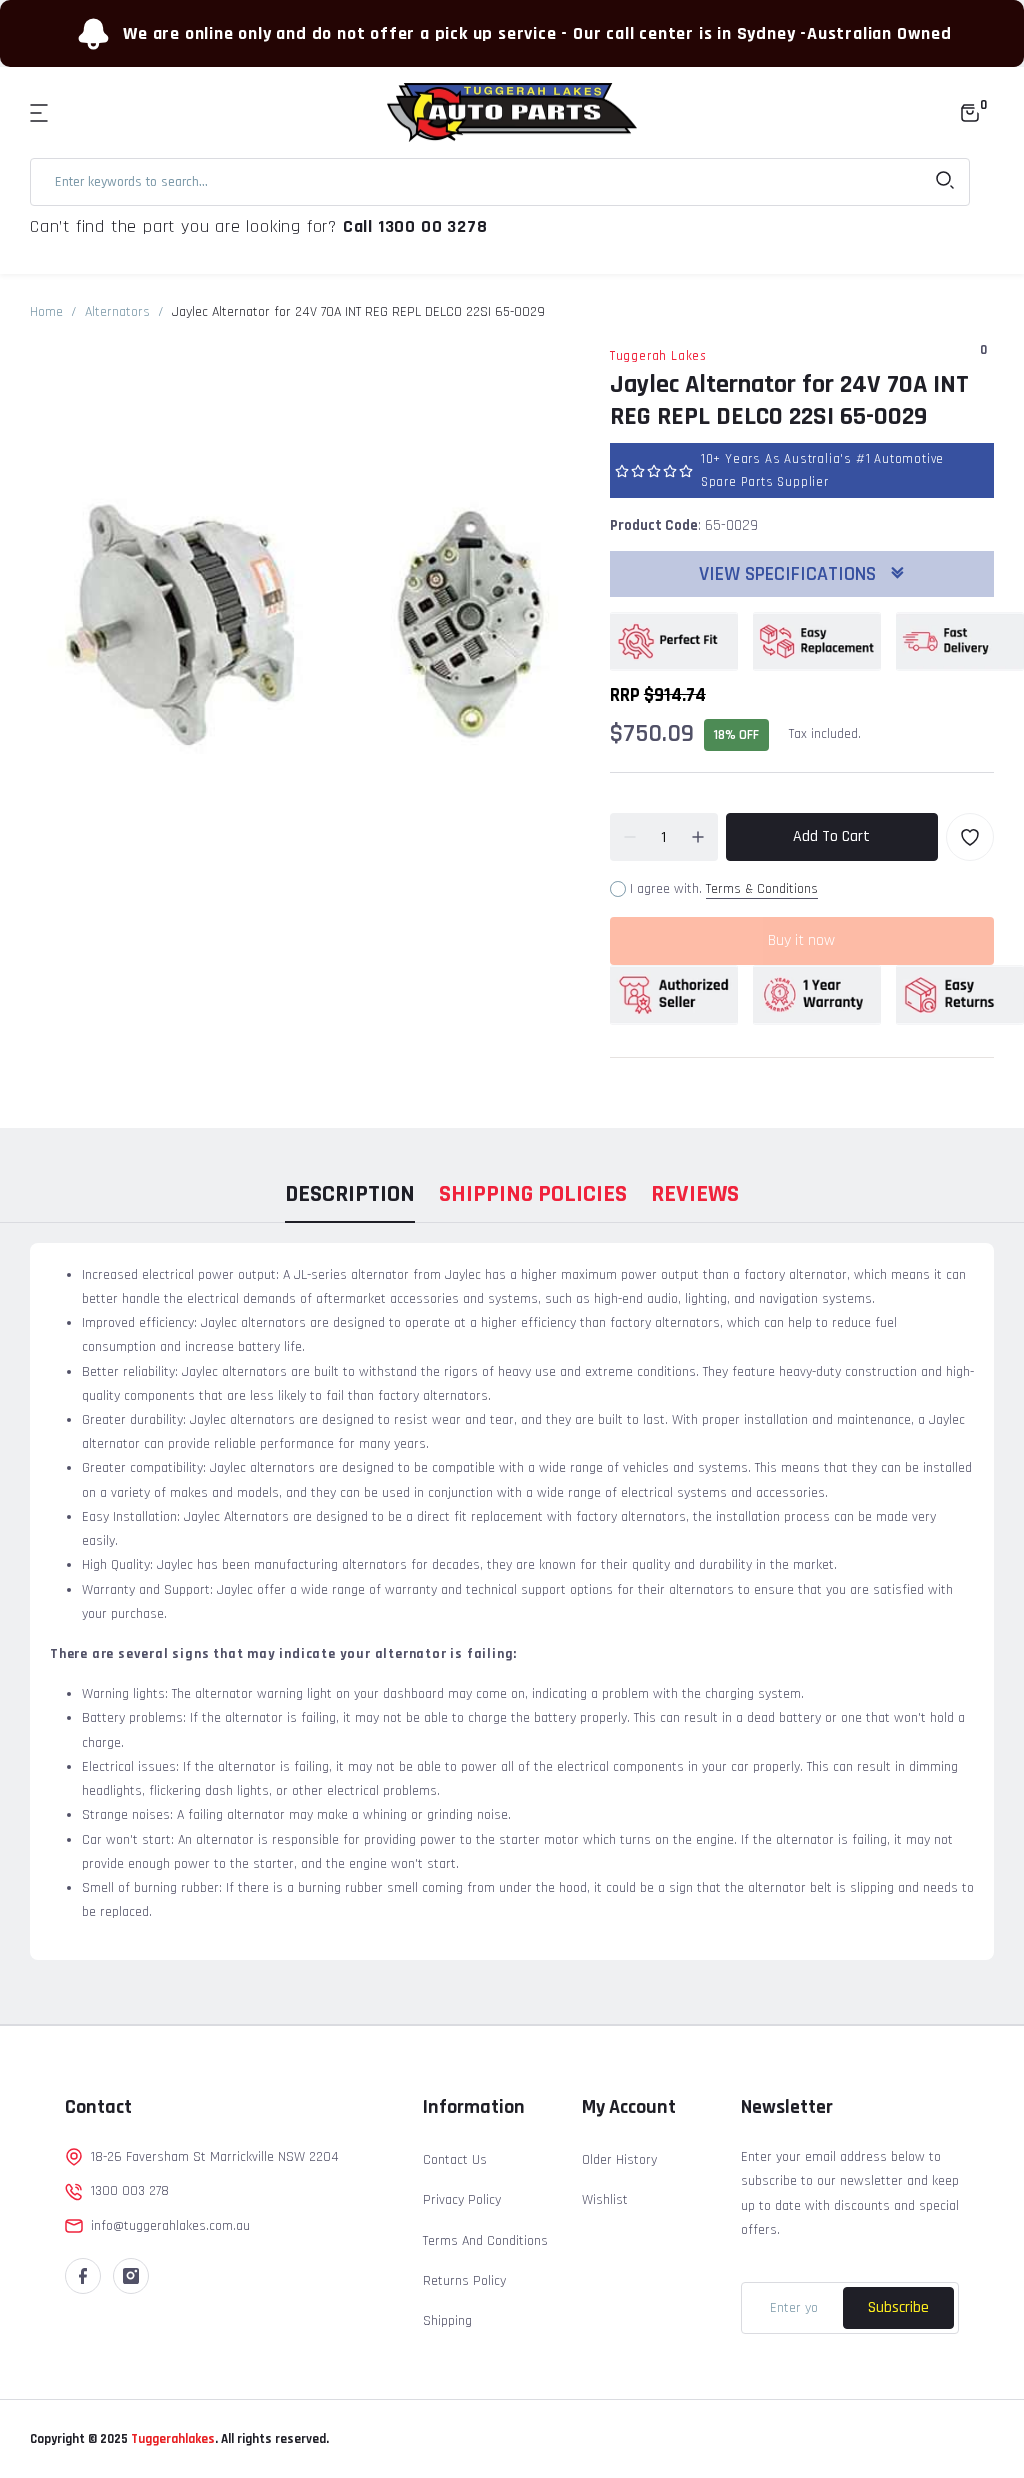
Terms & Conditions (762, 889)
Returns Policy (464, 2281)
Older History (619, 2160)
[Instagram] (131, 2276)
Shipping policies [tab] (533, 1194)
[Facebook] (83, 2276)
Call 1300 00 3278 (415, 226)
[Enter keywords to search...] (945, 182)
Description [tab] (350, 1194)
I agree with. (724, 889)
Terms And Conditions (485, 2241)
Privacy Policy (462, 2200)
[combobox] (500, 182)
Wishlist (605, 2200)
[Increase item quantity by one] (698, 837)
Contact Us (455, 2160)
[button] (42, 113)
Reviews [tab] (695, 1194)
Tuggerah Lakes (658, 356)
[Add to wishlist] (970, 837)
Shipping (447, 2321)
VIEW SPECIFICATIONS (790, 574)
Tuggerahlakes (171, 2439)
